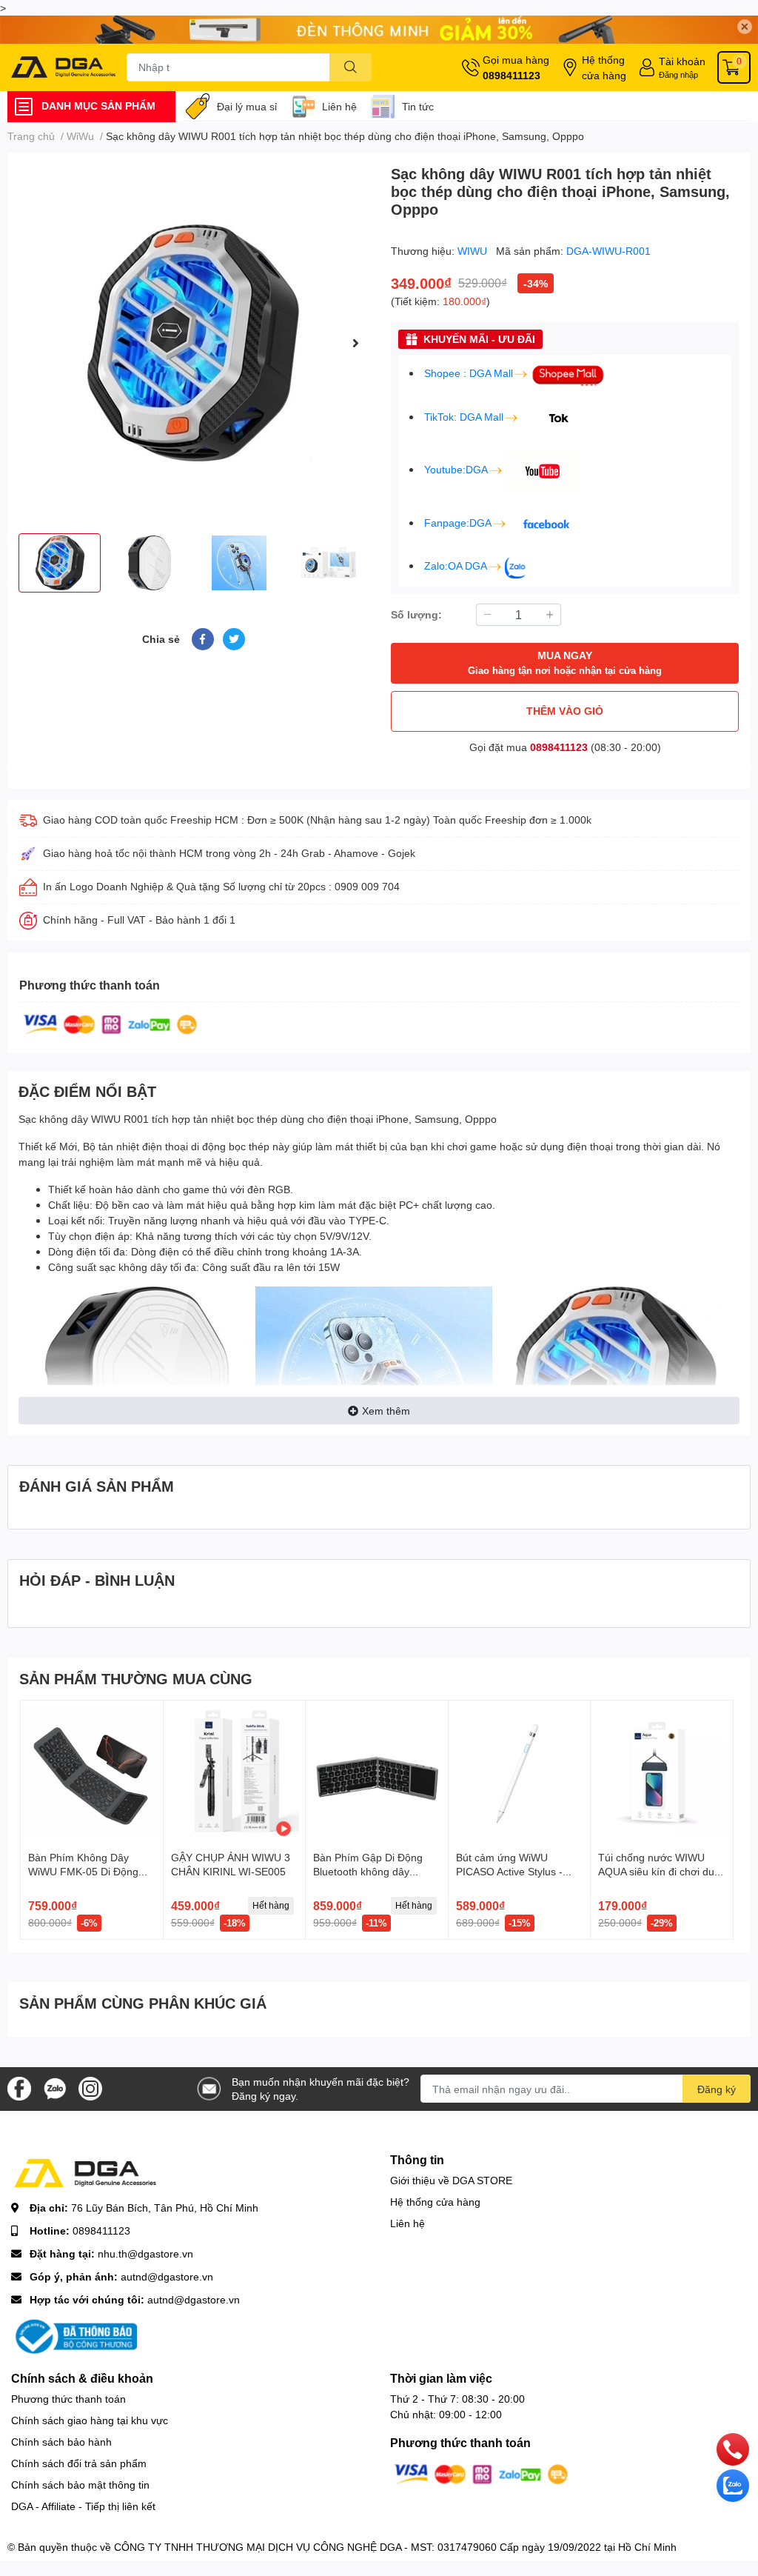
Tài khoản (682, 61)
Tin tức (418, 106)
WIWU (474, 251)
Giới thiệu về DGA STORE (451, 2180)
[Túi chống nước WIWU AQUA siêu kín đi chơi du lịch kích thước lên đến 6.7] (662, 1772)
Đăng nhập (678, 74)
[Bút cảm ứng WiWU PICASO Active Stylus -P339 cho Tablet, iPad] (520, 1772)
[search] (351, 67)
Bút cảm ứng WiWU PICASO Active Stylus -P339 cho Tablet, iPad (509, 1872)
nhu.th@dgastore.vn (145, 2253)
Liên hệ (339, 106)
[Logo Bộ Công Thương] (74, 2336)
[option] (193, 343)
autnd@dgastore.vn (167, 2276)
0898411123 (512, 75)
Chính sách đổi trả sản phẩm (79, 2463)
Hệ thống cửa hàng (604, 67)
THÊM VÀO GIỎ (565, 711)
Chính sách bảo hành (61, 2442)
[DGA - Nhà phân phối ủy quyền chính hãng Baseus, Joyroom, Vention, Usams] (63, 67)
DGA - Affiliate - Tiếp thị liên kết (83, 2506)
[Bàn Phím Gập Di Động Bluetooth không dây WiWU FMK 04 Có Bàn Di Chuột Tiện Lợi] (377, 1772)
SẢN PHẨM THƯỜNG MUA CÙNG (136, 1678)
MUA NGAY (565, 663)
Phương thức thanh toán (68, 2399)
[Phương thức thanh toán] (110, 1023)
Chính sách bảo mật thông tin (80, 2485)
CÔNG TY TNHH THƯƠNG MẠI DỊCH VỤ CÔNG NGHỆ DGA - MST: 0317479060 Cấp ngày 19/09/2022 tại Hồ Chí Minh (395, 2547)
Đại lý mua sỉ (247, 106)
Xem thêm (386, 1411)
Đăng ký (717, 2089)
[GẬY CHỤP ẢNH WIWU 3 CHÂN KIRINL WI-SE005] (235, 1772)
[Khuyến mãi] (379, 30)
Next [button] (355, 343)
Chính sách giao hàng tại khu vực (90, 2420)
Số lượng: (416, 614)
